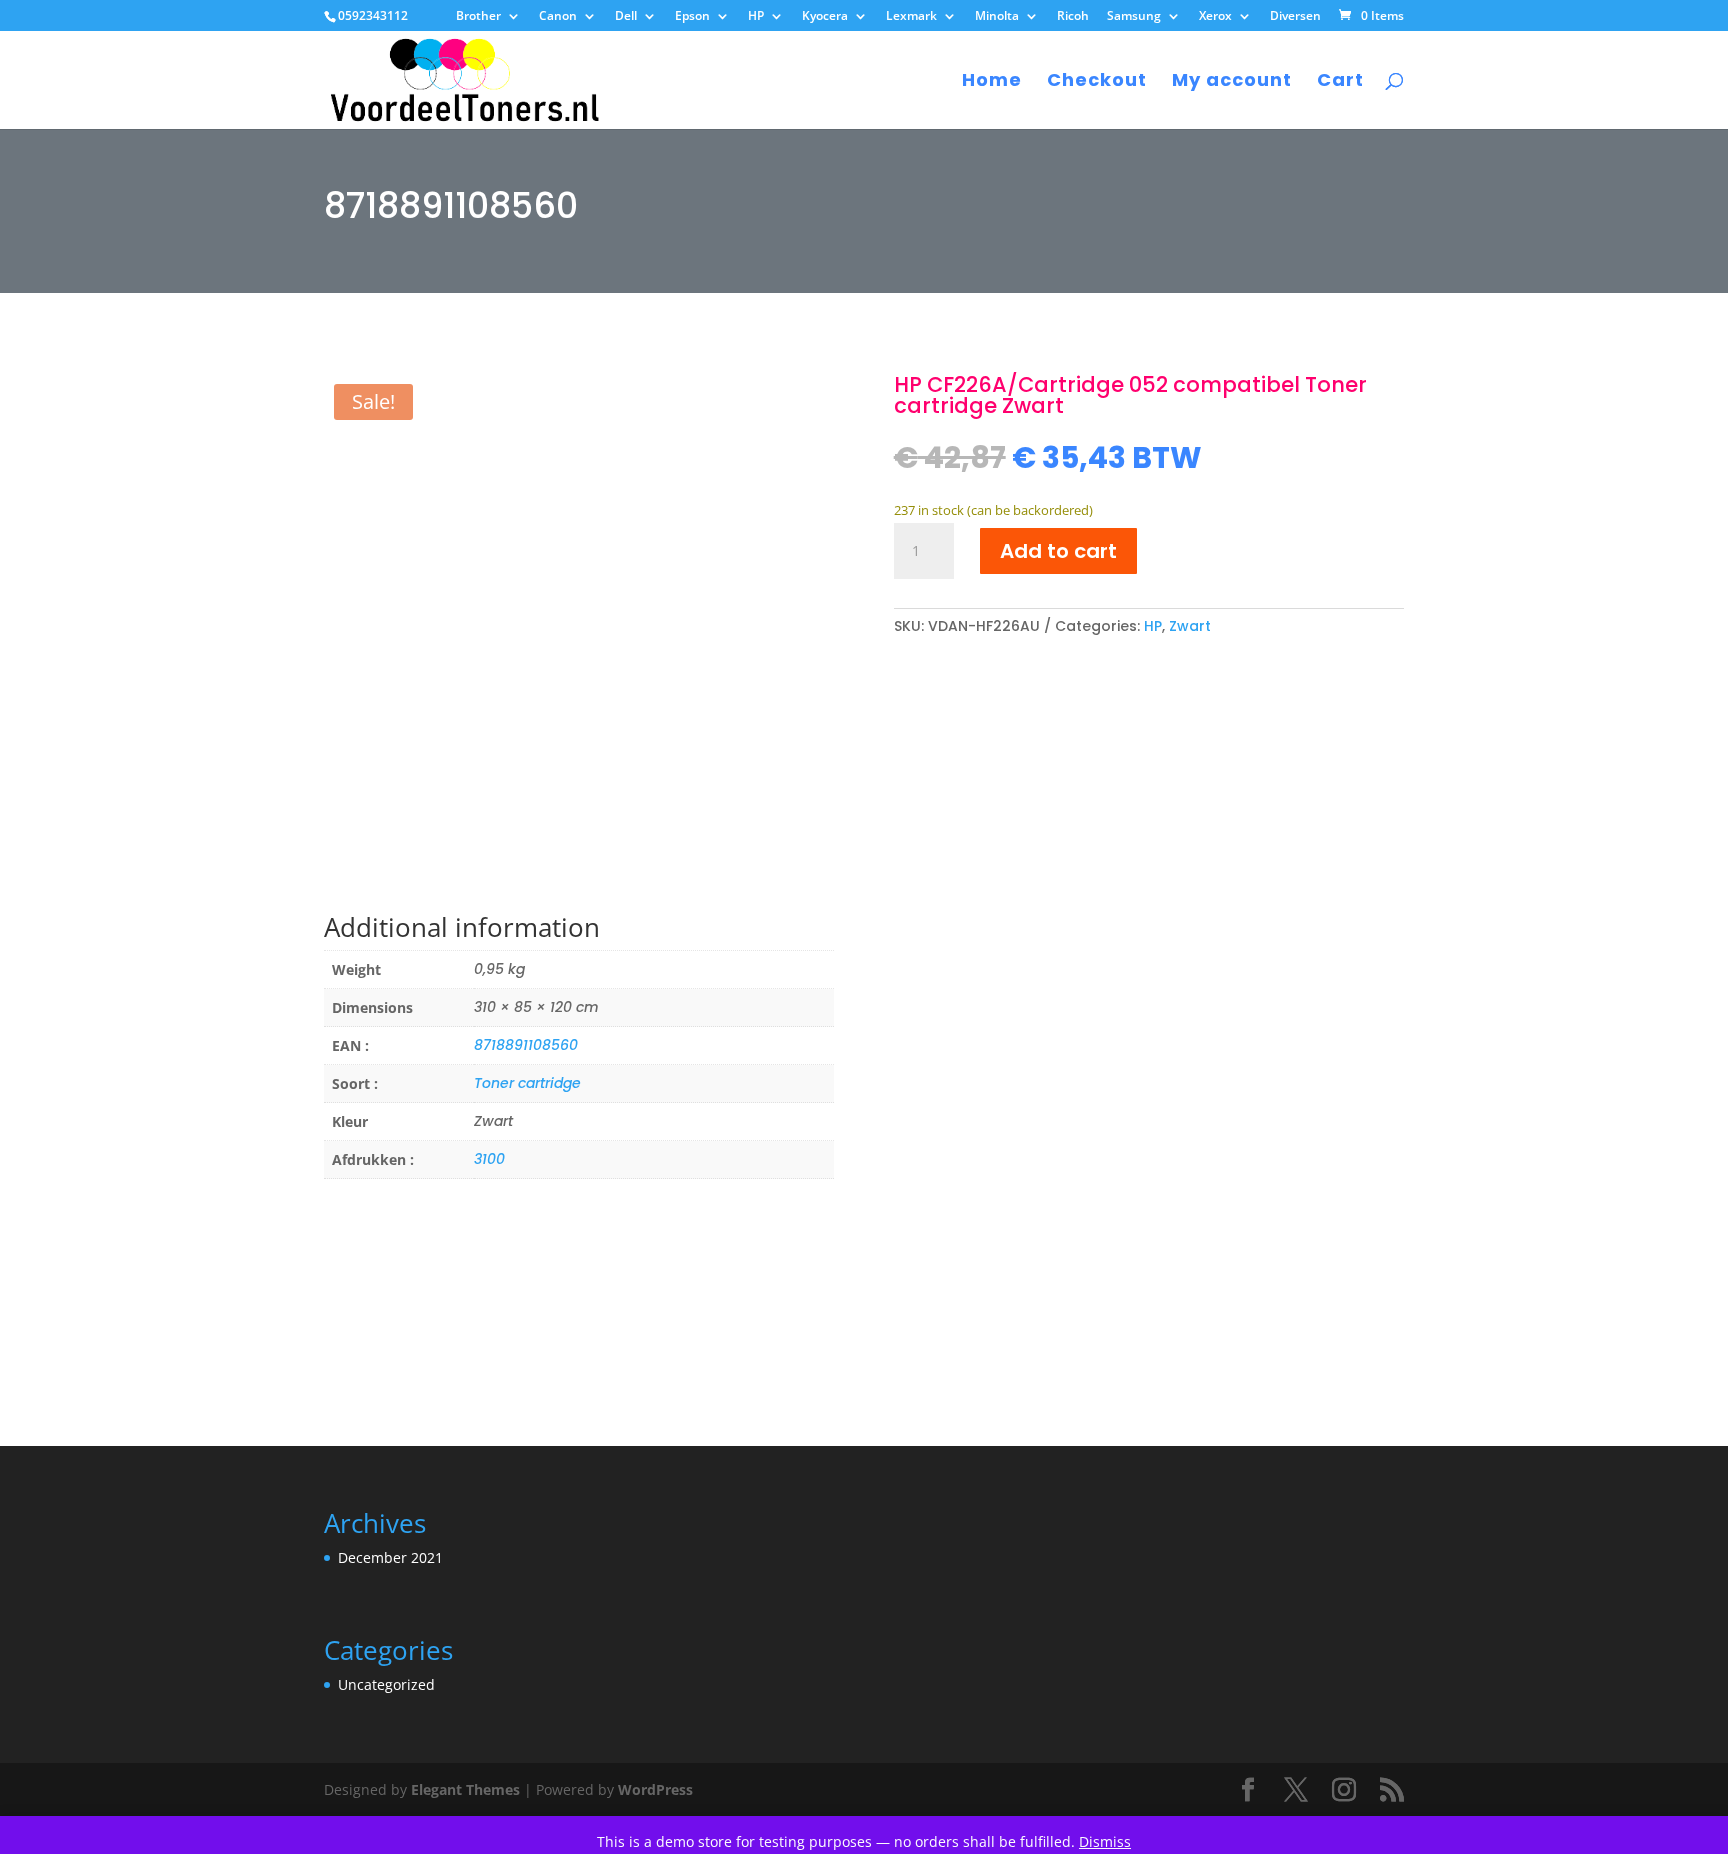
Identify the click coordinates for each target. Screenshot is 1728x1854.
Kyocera (825, 17)
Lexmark (911, 17)
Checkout (1097, 82)
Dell (626, 17)
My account (1232, 82)
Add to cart (1058, 551)
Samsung (1134, 17)
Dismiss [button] (1105, 1841)
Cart (1340, 82)
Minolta (997, 17)
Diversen (1295, 17)
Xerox (1215, 17)
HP (756, 17)
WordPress (655, 1789)
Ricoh (1073, 17)
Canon (558, 17)
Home (992, 82)
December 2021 (390, 1557)
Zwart (1190, 626)
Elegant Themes (465, 1789)
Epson (692, 17)
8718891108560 (526, 1045)
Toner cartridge (527, 1083)
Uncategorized (386, 1684)
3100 (489, 1159)
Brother (478, 17)
